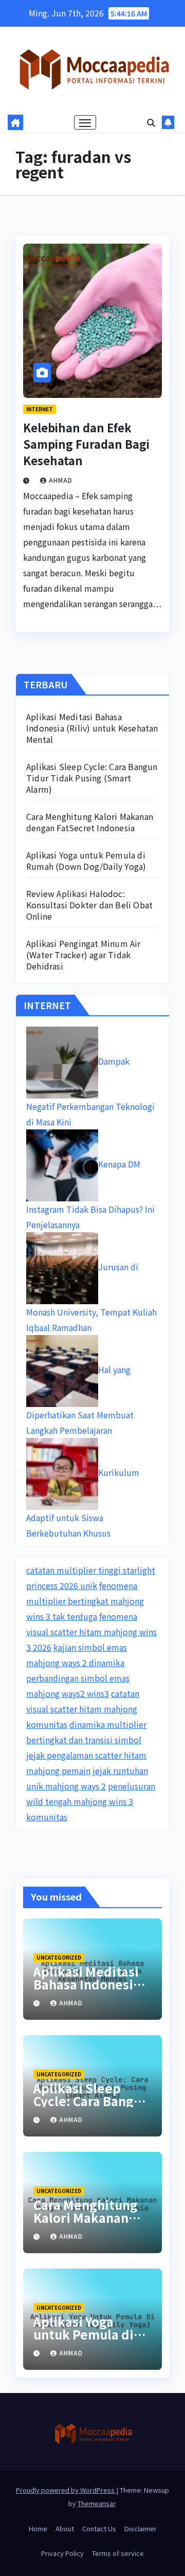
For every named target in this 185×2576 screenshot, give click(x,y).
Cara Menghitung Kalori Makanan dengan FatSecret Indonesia (90, 822)
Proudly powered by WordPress (66, 2490)
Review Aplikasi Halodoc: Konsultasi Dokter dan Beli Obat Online (89, 905)
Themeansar (96, 2503)
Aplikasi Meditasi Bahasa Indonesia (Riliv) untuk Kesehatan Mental (92, 728)
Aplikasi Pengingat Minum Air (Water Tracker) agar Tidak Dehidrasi (84, 955)
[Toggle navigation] (85, 122)
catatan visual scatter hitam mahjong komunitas (83, 1709)
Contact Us (99, 2528)
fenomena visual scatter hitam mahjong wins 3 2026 (91, 1632)
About (65, 2528)
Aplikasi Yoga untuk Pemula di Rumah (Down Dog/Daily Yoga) (86, 861)
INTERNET (40, 409)
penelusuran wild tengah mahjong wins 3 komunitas (91, 1801)
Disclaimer (141, 2528)
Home (38, 2528)
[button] (151, 122)
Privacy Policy (62, 2553)
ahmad (61, 480)
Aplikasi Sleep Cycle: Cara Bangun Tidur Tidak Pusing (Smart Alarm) (92, 778)
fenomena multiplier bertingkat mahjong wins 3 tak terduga (85, 1601)
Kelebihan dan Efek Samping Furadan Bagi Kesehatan (86, 444)
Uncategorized (59, 1957)
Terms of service (118, 2553)
